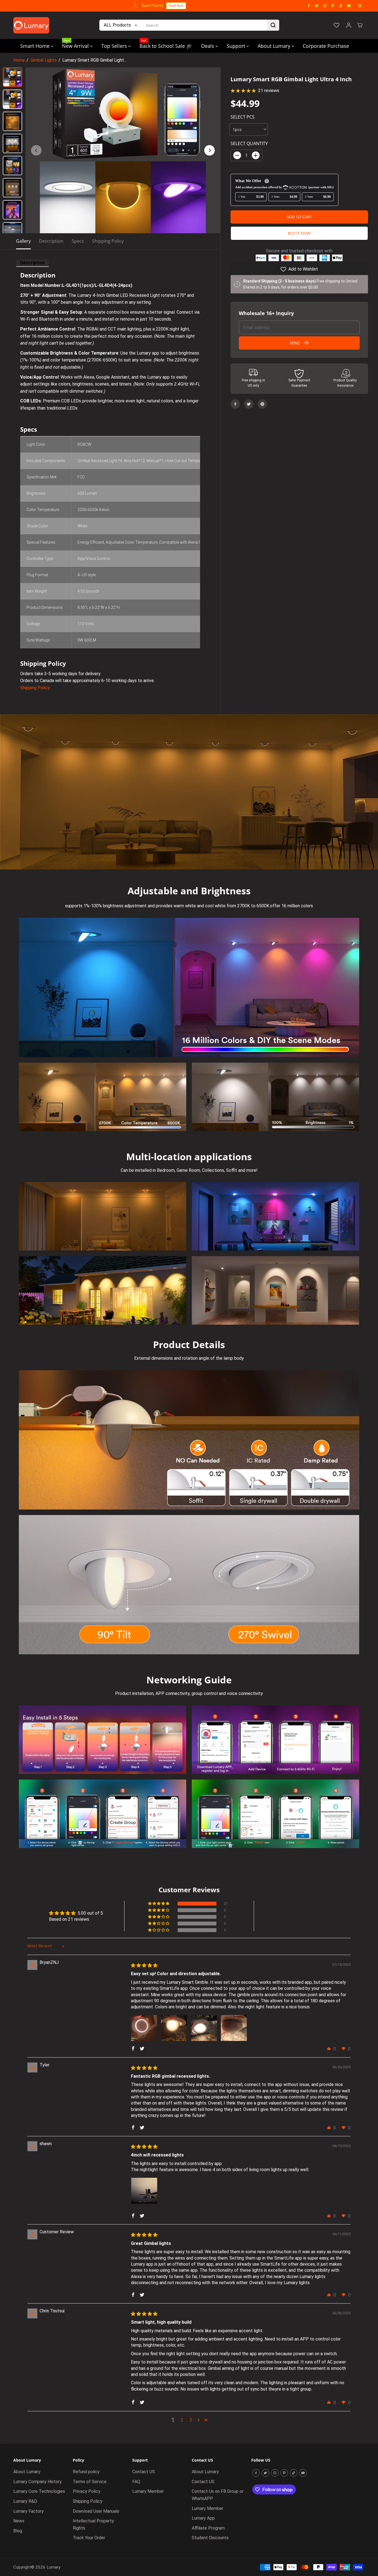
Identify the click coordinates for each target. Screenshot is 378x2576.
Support (237, 46)
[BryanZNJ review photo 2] (174, 2028)
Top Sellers (115, 46)
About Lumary (275, 46)
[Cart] (360, 25)
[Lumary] (31, 25)
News (19, 2521)
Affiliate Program (208, 2528)
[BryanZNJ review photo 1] (144, 2028)
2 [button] (182, 2420)
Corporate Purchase (326, 46)
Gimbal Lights (44, 60)
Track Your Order (89, 2538)
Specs (78, 241)
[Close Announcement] (360, 6)
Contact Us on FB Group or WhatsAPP (218, 2495)
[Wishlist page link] (336, 25)
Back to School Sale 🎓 (166, 44)
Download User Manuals (96, 2511)
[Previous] (36, 150)
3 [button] (191, 2420)
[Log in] (349, 25)
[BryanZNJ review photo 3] (204, 2028)
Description (51, 241)
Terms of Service (90, 2482)
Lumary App (203, 2518)
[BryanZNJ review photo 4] (234, 2028)
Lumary (53, 2567)
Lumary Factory (29, 2511)
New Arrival (76, 44)
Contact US (144, 2472)
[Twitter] (317, 6)
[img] (144, 1965)
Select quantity (249, 143)
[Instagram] (325, 6)
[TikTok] (341, 6)
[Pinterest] (333, 6)
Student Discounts (210, 2538)
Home (19, 60)
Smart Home (36, 46)
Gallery (23, 241)
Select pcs (243, 117)
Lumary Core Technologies (39, 2491)
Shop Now (223, 6)
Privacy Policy (87, 2491)
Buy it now (299, 233)
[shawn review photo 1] (144, 2191)
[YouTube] (349, 6)
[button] (159, 1904)
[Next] (209, 150)
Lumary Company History (37, 2482)
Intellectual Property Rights (93, 2524)
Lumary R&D (25, 2501)
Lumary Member (148, 2491)
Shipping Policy (108, 241)
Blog (18, 2531)
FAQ (136, 2482)
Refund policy (86, 2472)
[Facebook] (309, 6)
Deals (208, 46)
